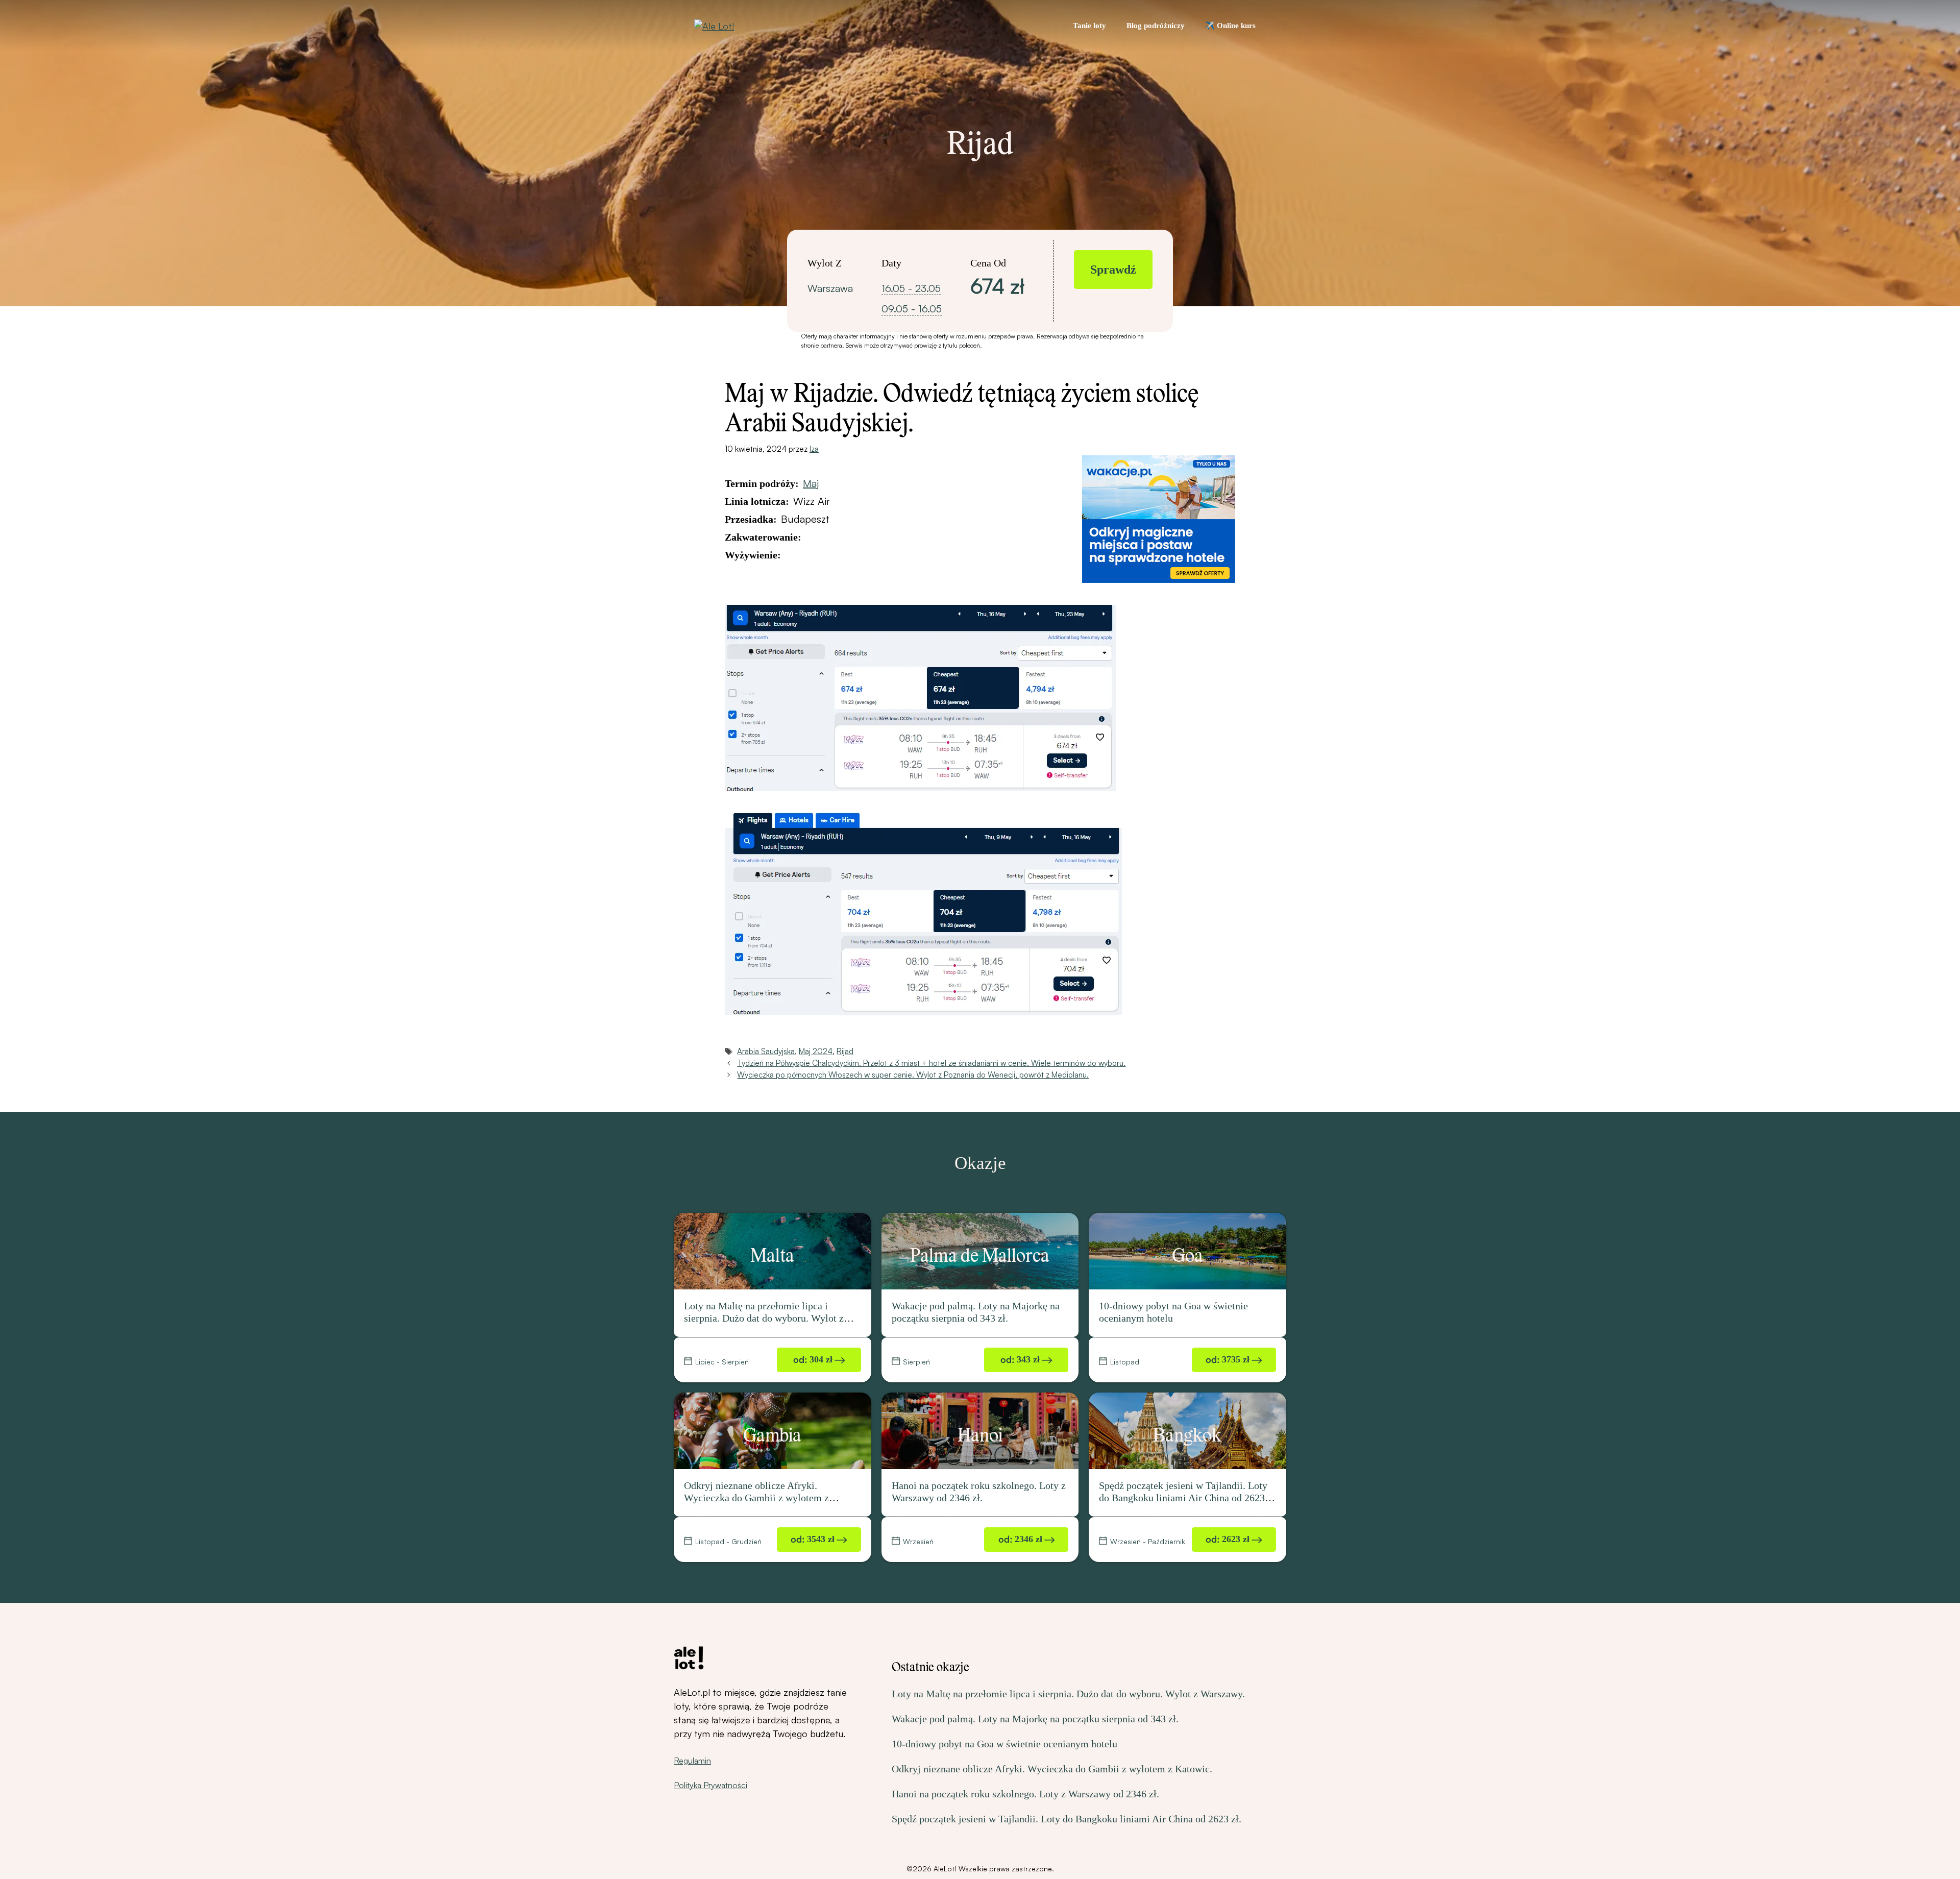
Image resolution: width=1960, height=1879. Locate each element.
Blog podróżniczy (1156, 26)
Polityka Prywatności (710, 1785)
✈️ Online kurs (1230, 26)
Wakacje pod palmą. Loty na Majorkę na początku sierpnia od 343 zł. (1035, 1719)
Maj (811, 483)
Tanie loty (1089, 26)
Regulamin (692, 1761)
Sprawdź (1113, 270)
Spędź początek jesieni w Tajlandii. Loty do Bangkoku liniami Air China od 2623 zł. (1183, 1498)
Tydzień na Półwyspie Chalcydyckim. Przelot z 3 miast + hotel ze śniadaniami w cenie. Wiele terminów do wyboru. (931, 1063)
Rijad (845, 1051)
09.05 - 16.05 (912, 309)
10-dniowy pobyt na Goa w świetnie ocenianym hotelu (1004, 1744)
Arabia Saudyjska (766, 1051)
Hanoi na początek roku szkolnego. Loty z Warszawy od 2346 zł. (1025, 1794)
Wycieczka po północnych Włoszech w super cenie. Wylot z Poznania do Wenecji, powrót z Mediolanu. (913, 1075)
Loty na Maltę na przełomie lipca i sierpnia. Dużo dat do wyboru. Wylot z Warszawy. (764, 1318)
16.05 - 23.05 (911, 288)
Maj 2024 (816, 1051)
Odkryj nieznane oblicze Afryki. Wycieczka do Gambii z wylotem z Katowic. (756, 1498)
